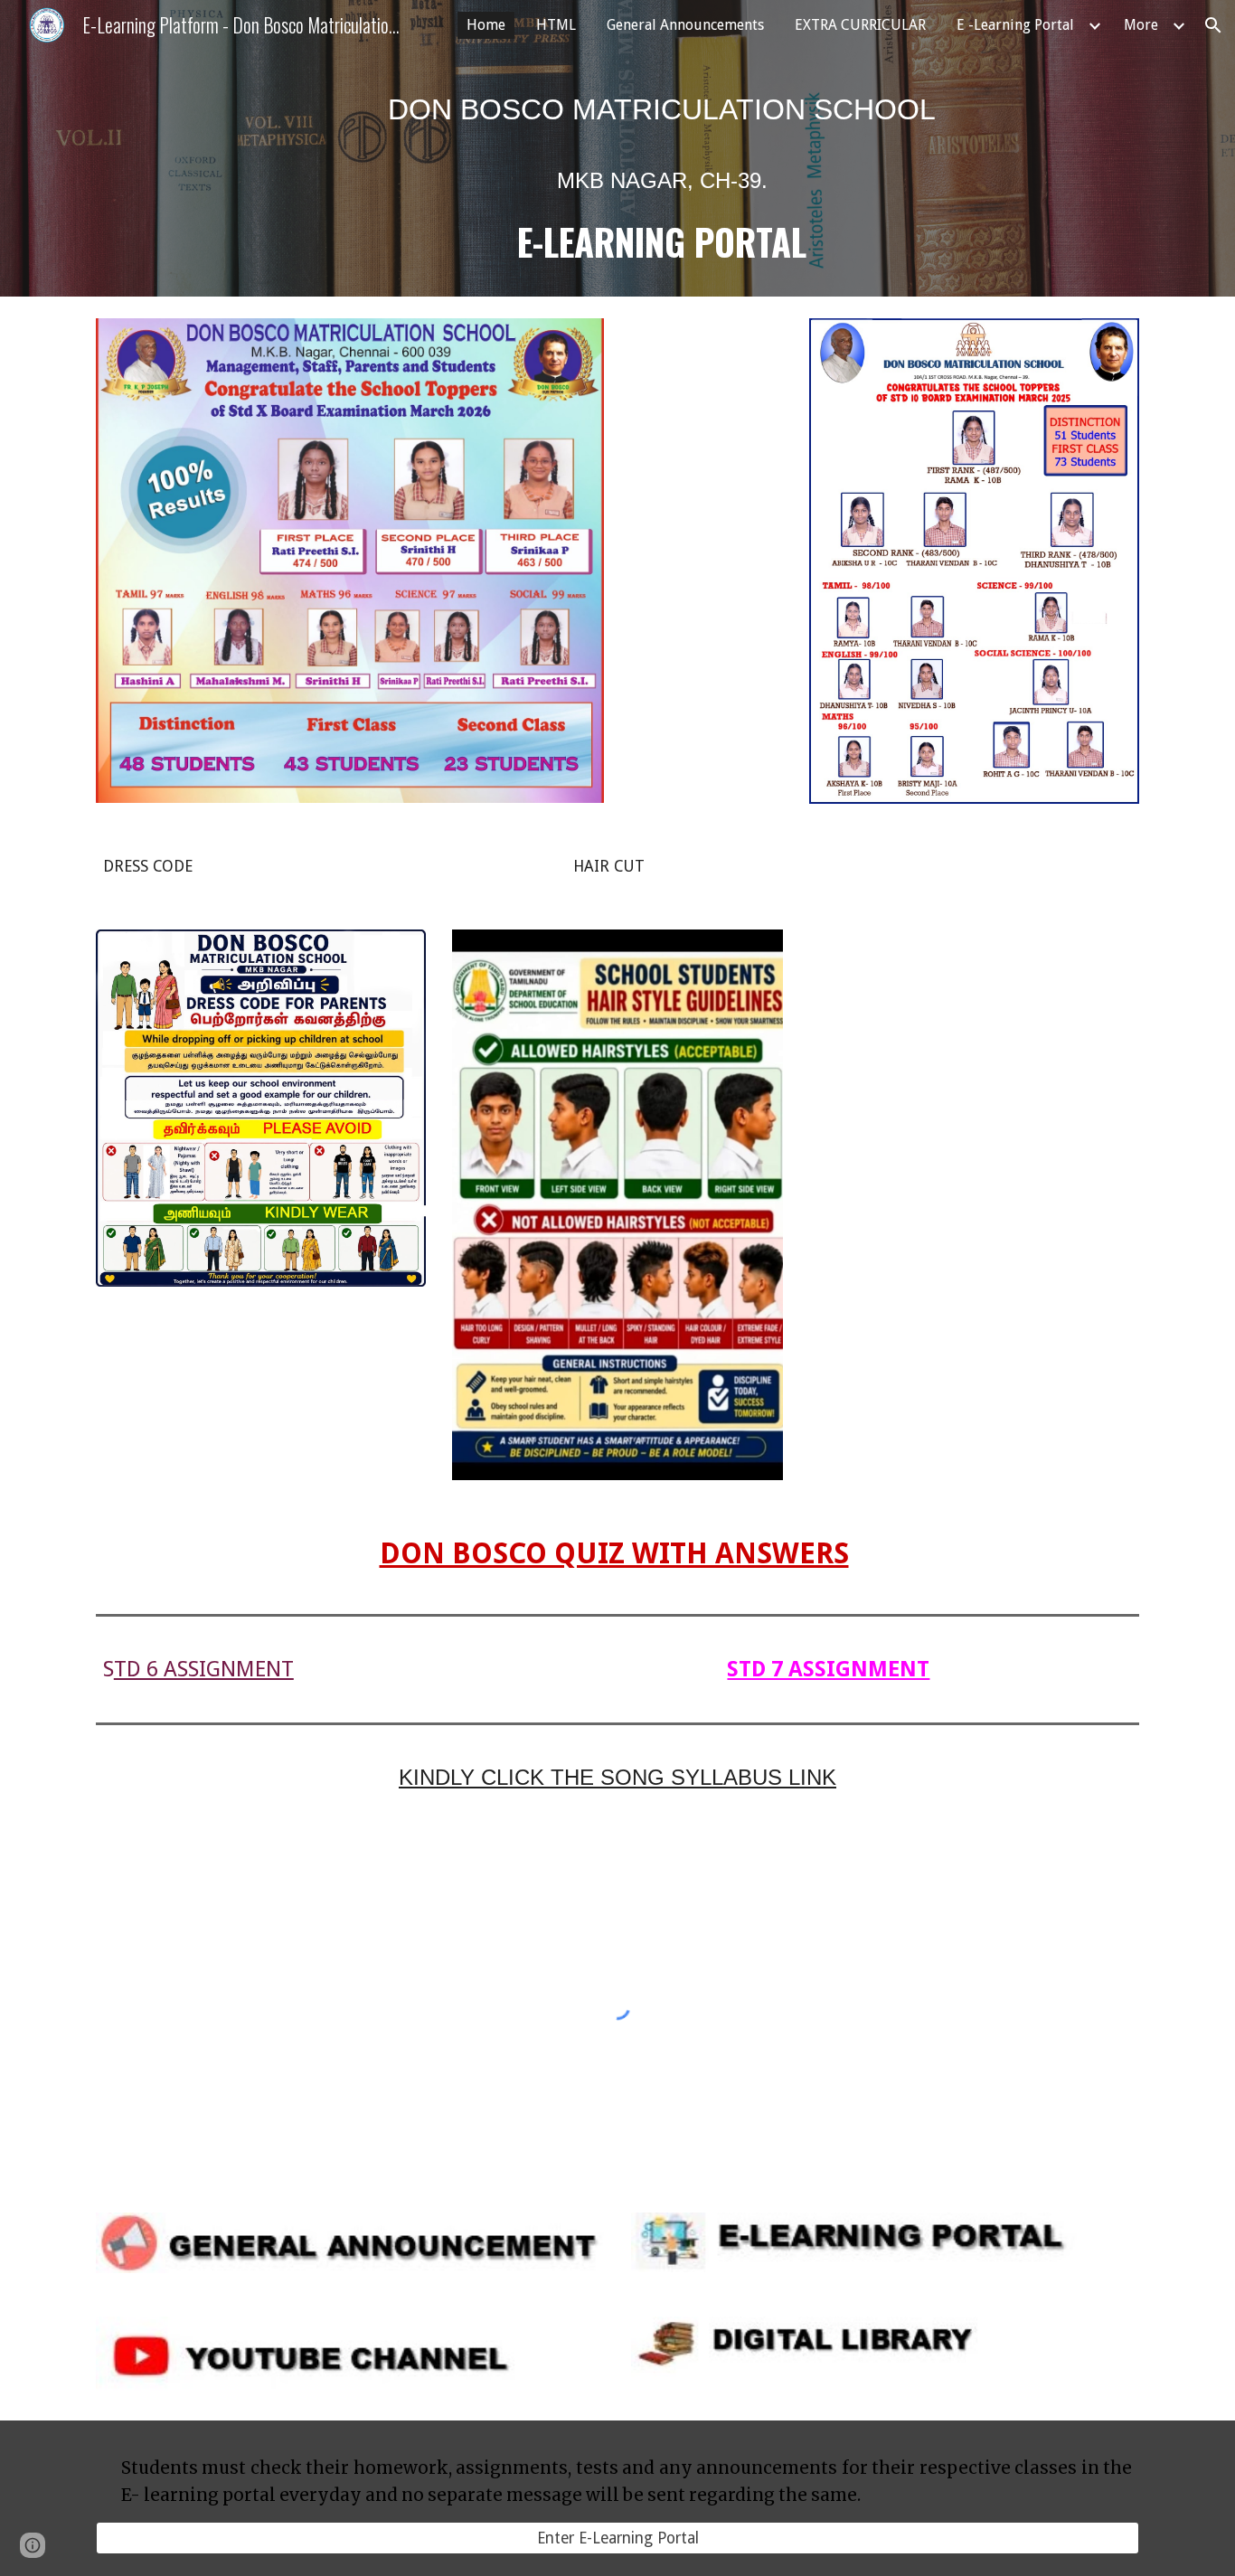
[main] (662, 174)
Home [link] (486, 25)
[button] (1213, 25)
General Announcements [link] (685, 25)
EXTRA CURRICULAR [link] (860, 25)
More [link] (1141, 25)
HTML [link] (556, 25)
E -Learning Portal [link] (1015, 25)
